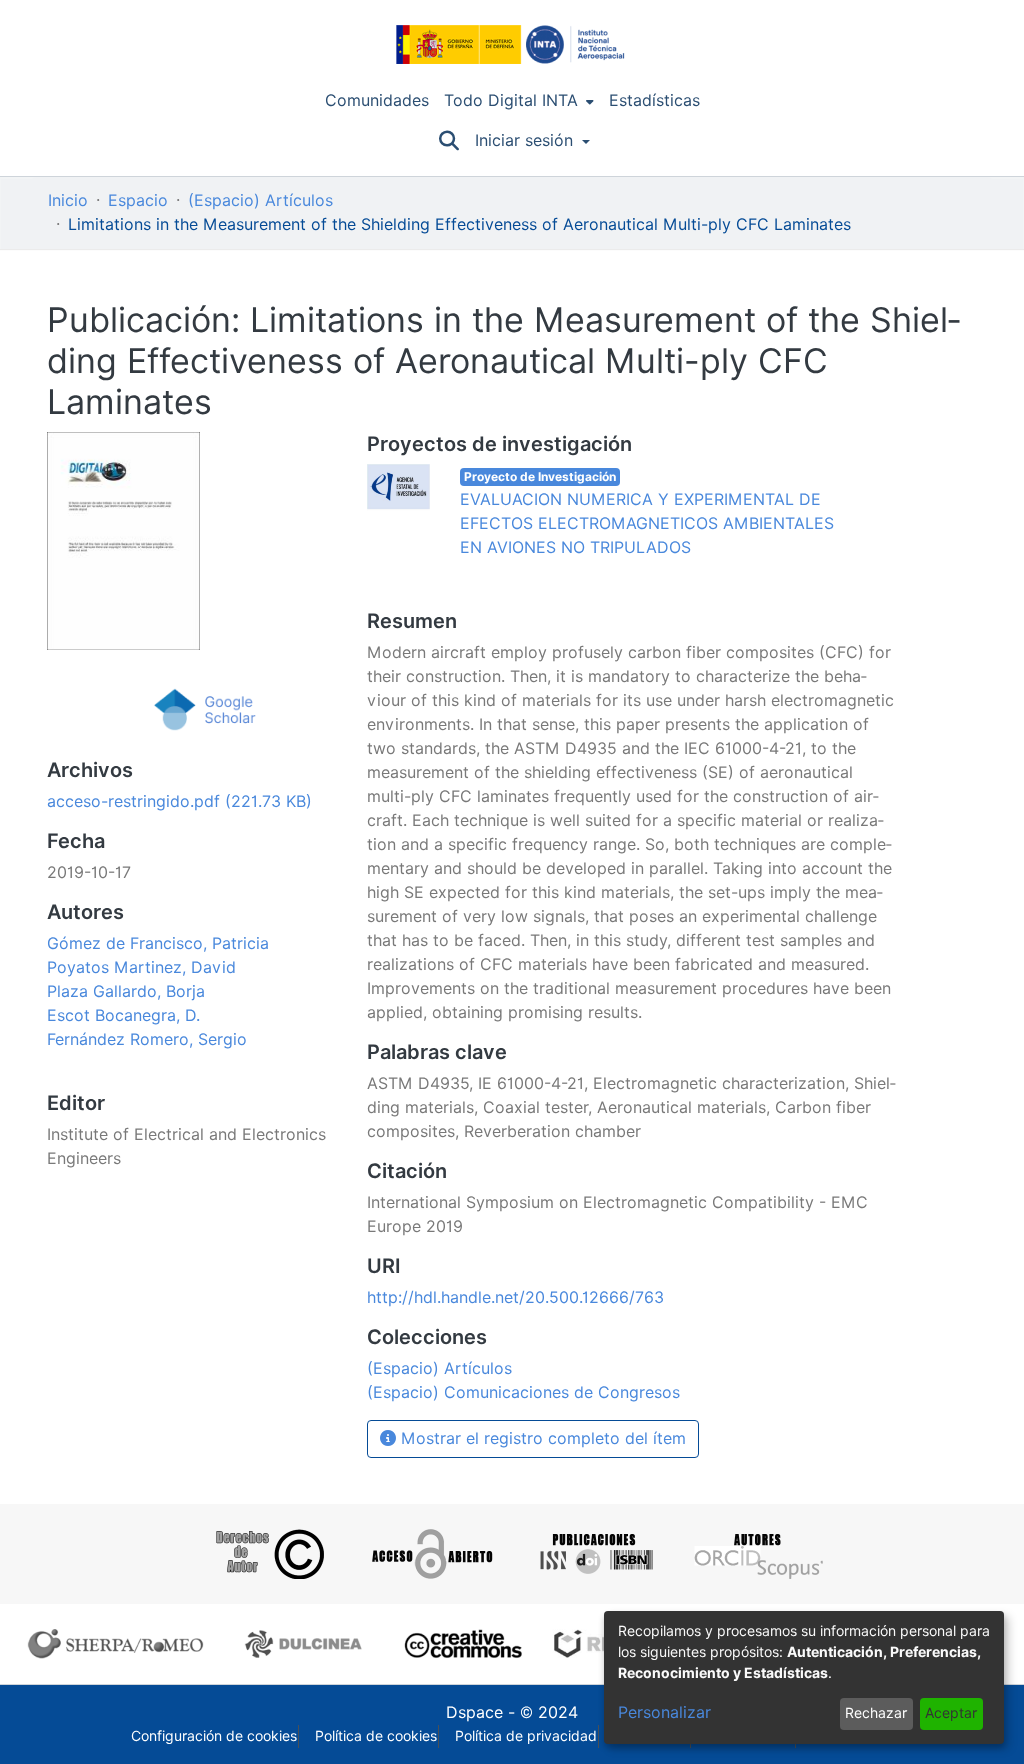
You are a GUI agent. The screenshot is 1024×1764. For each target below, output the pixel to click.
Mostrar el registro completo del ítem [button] (541, 1438)
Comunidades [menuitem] (377, 100)
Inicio (68, 200)
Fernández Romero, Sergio (147, 1039)
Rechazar (876, 1713)
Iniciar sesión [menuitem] (524, 140)
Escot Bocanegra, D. (123, 1015)
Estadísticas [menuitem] (654, 100)
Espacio (138, 200)
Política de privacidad (526, 1736)
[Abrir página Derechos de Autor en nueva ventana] (267, 1554)
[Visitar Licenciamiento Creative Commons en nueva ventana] (460, 1644)
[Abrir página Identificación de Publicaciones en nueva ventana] (593, 1554)
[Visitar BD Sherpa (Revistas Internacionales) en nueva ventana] (120, 1644)
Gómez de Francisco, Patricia (158, 943)
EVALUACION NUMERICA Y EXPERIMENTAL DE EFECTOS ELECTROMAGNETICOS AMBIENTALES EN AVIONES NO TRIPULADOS (647, 523)
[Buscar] (448, 141)
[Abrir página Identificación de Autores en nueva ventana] (756, 1554)
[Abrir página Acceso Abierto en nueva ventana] (430, 1554)
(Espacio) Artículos (260, 200)
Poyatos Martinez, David (141, 967)
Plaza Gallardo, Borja (126, 991)
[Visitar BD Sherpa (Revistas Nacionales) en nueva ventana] (306, 1644)
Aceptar (951, 1713)
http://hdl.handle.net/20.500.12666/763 (515, 1297)
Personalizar (664, 1712)
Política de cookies (376, 1736)
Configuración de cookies (214, 1736)
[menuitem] (519, 101)
